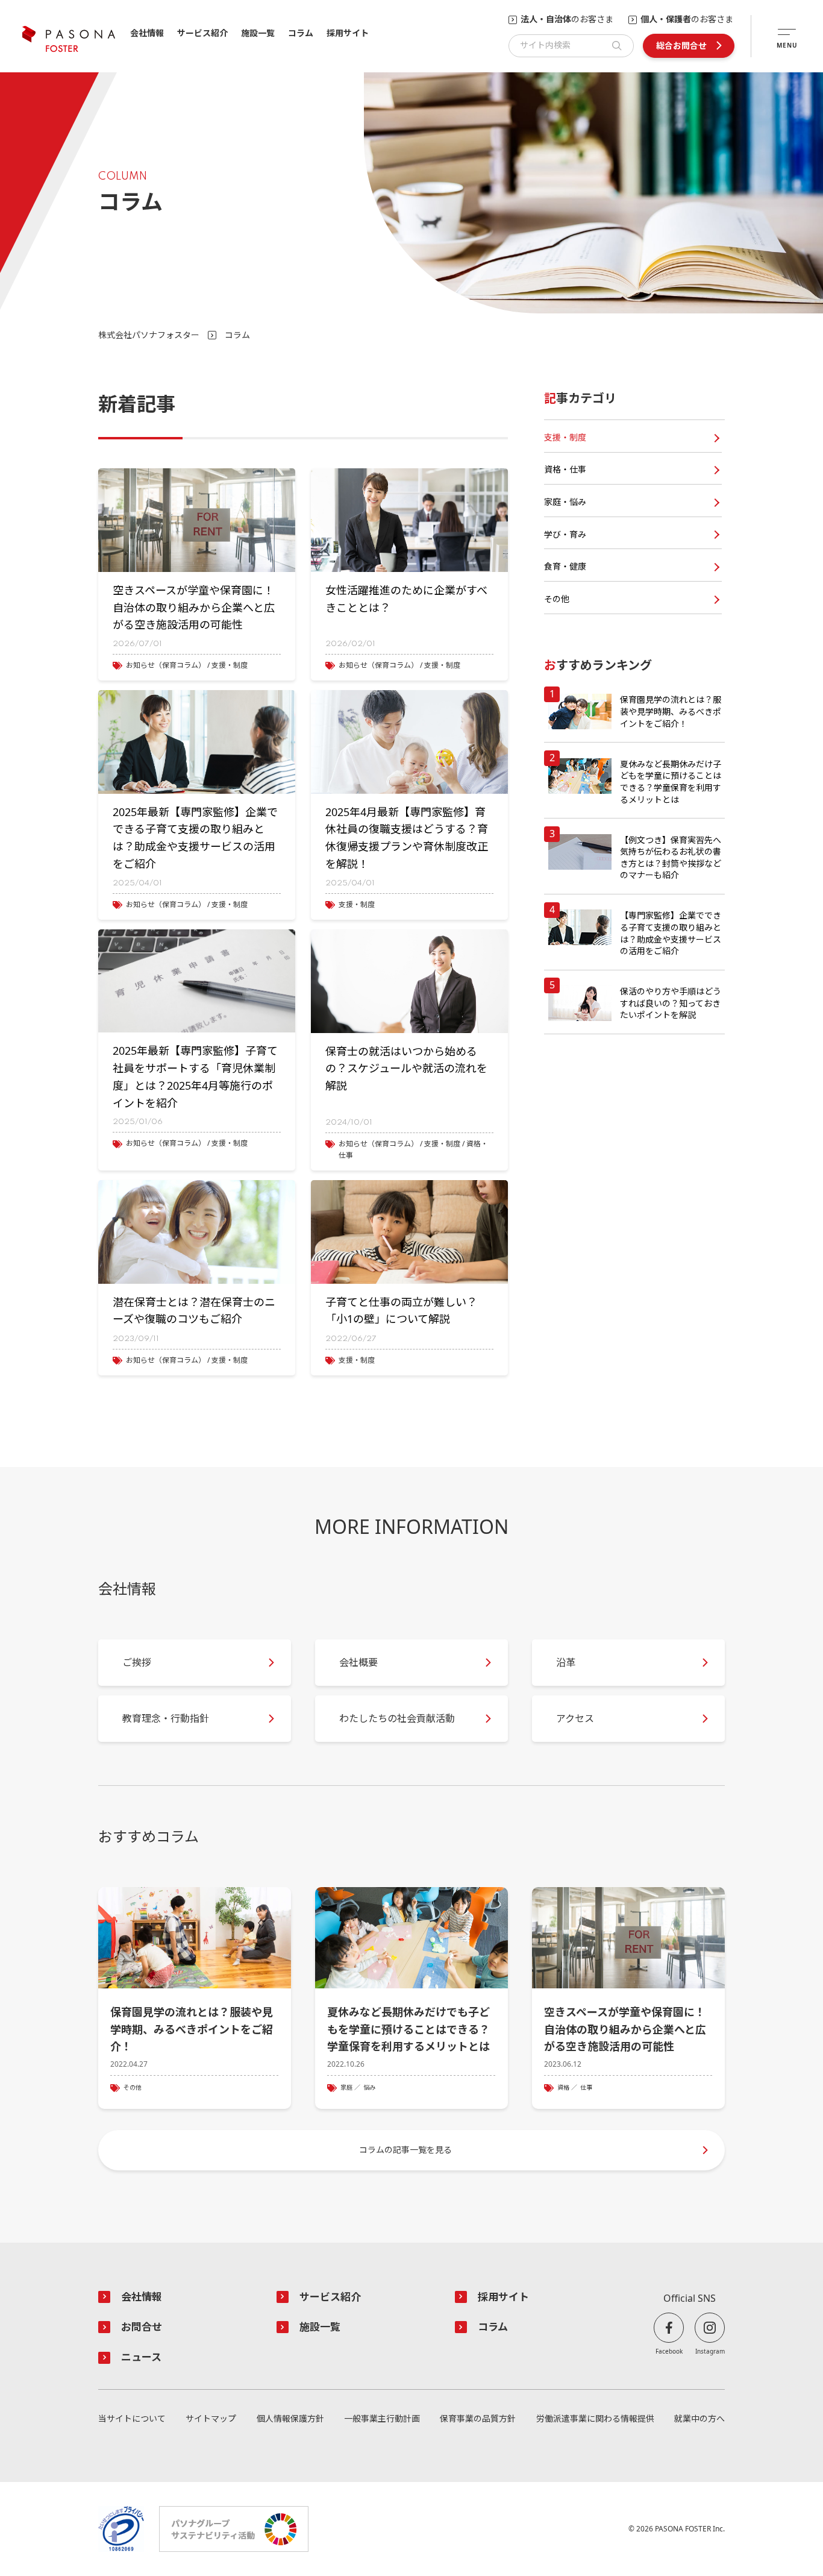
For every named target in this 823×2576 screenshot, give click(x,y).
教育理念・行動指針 (166, 1718)
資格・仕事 (565, 469)
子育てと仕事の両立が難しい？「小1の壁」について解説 (401, 1311)
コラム (301, 33)
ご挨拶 (137, 1662)
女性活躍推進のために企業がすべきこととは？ (406, 599)
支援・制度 (565, 437)
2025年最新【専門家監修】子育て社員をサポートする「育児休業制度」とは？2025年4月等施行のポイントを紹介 (195, 1076)
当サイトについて (132, 2419)
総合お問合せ (681, 46)
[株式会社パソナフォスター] (69, 39)
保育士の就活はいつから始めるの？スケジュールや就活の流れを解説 (406, 1069)
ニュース (141, 2357)
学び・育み (565, 534)
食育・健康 (565, 566)
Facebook (669, 2351)
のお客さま (567, 20)
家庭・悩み (565, 502)
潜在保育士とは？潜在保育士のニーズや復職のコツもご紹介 (194, 1311)
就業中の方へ (699, 2419)
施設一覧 (258, 33)
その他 (557, 599)
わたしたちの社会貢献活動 (397, 1718)
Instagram (710, 2351)
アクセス (575, 1718)
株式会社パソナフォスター (149, 335)
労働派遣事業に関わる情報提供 (595, 2419)
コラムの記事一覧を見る (405, 2150)
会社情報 (147, 33)
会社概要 (358, 1662)
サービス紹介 (202, 33)
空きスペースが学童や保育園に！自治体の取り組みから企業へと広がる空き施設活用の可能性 (194, 608)
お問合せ (142, 2327)
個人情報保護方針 (290, 2419)
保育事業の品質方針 (478, 2419)
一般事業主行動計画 (382, 2419)
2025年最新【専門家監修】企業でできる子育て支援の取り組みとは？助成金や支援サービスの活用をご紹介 (195, 838)
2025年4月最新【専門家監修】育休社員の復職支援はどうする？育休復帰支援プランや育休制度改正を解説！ (407, 838)
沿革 (566, 1662)
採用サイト (348, 33)
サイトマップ (211, 2419)
